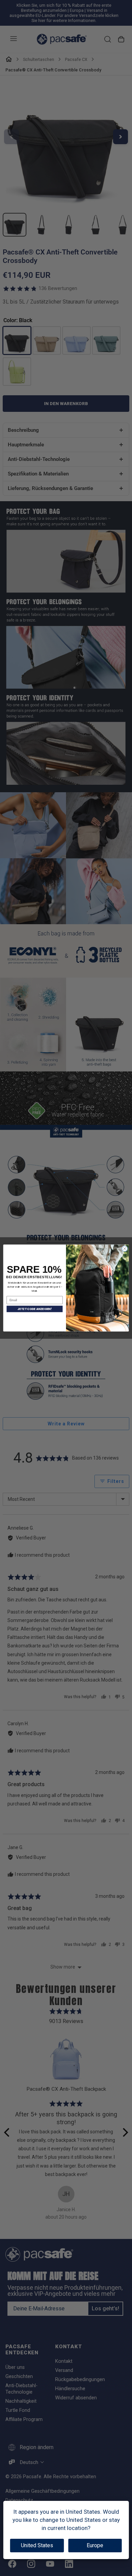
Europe (95, 2545)
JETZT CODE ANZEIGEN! (35, 1309)
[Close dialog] (125, 1249)
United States (37, 2545)
